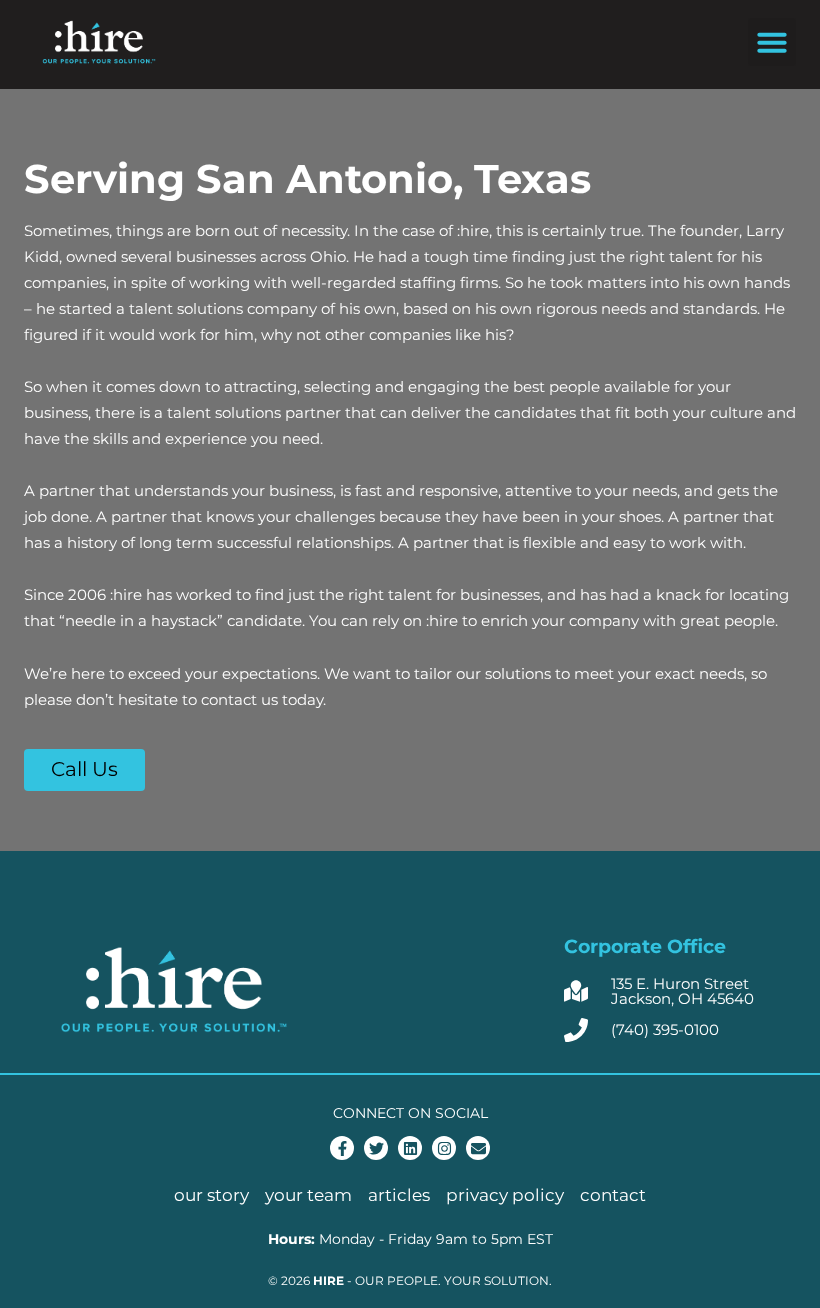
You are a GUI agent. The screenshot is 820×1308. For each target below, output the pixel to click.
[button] (772, 42)
